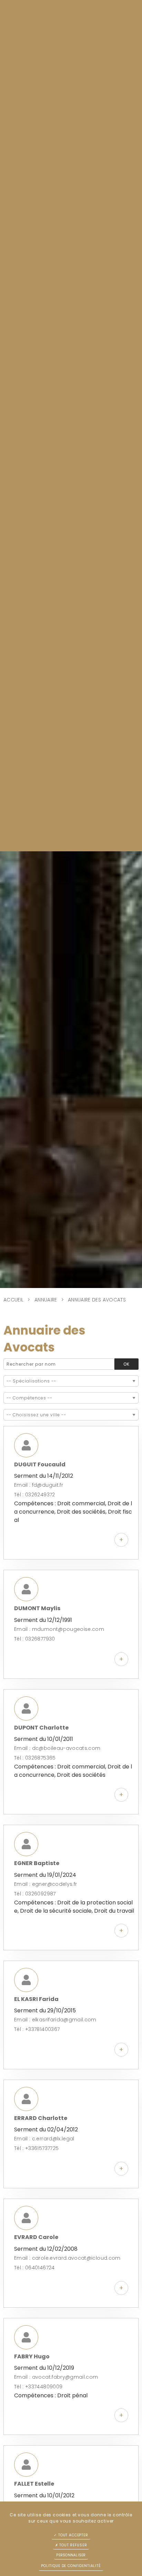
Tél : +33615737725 (36, 2148)
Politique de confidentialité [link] (71, 2566)
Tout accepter (73, 2535)
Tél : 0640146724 (34, 2268)
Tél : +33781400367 (37, 2029)
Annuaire (46, 1300)
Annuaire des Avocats (97, 1300)
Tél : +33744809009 (38, 2387)
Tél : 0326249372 (35, 1495)
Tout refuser (72, 2545)
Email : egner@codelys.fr (45, 1884)
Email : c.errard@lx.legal (44, 2139)
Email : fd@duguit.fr (39, 1485)
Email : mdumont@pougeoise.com (59, 1629)
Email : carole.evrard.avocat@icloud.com (67, 2258)
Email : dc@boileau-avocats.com (57, 1748)
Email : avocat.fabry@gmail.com (56, 2377)
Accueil (13, 1300)
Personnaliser (71, 2555)
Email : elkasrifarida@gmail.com (55, 2020)
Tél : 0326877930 (35, 1639)
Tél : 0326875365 (35, 1758)
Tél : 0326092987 (35, 1894)
